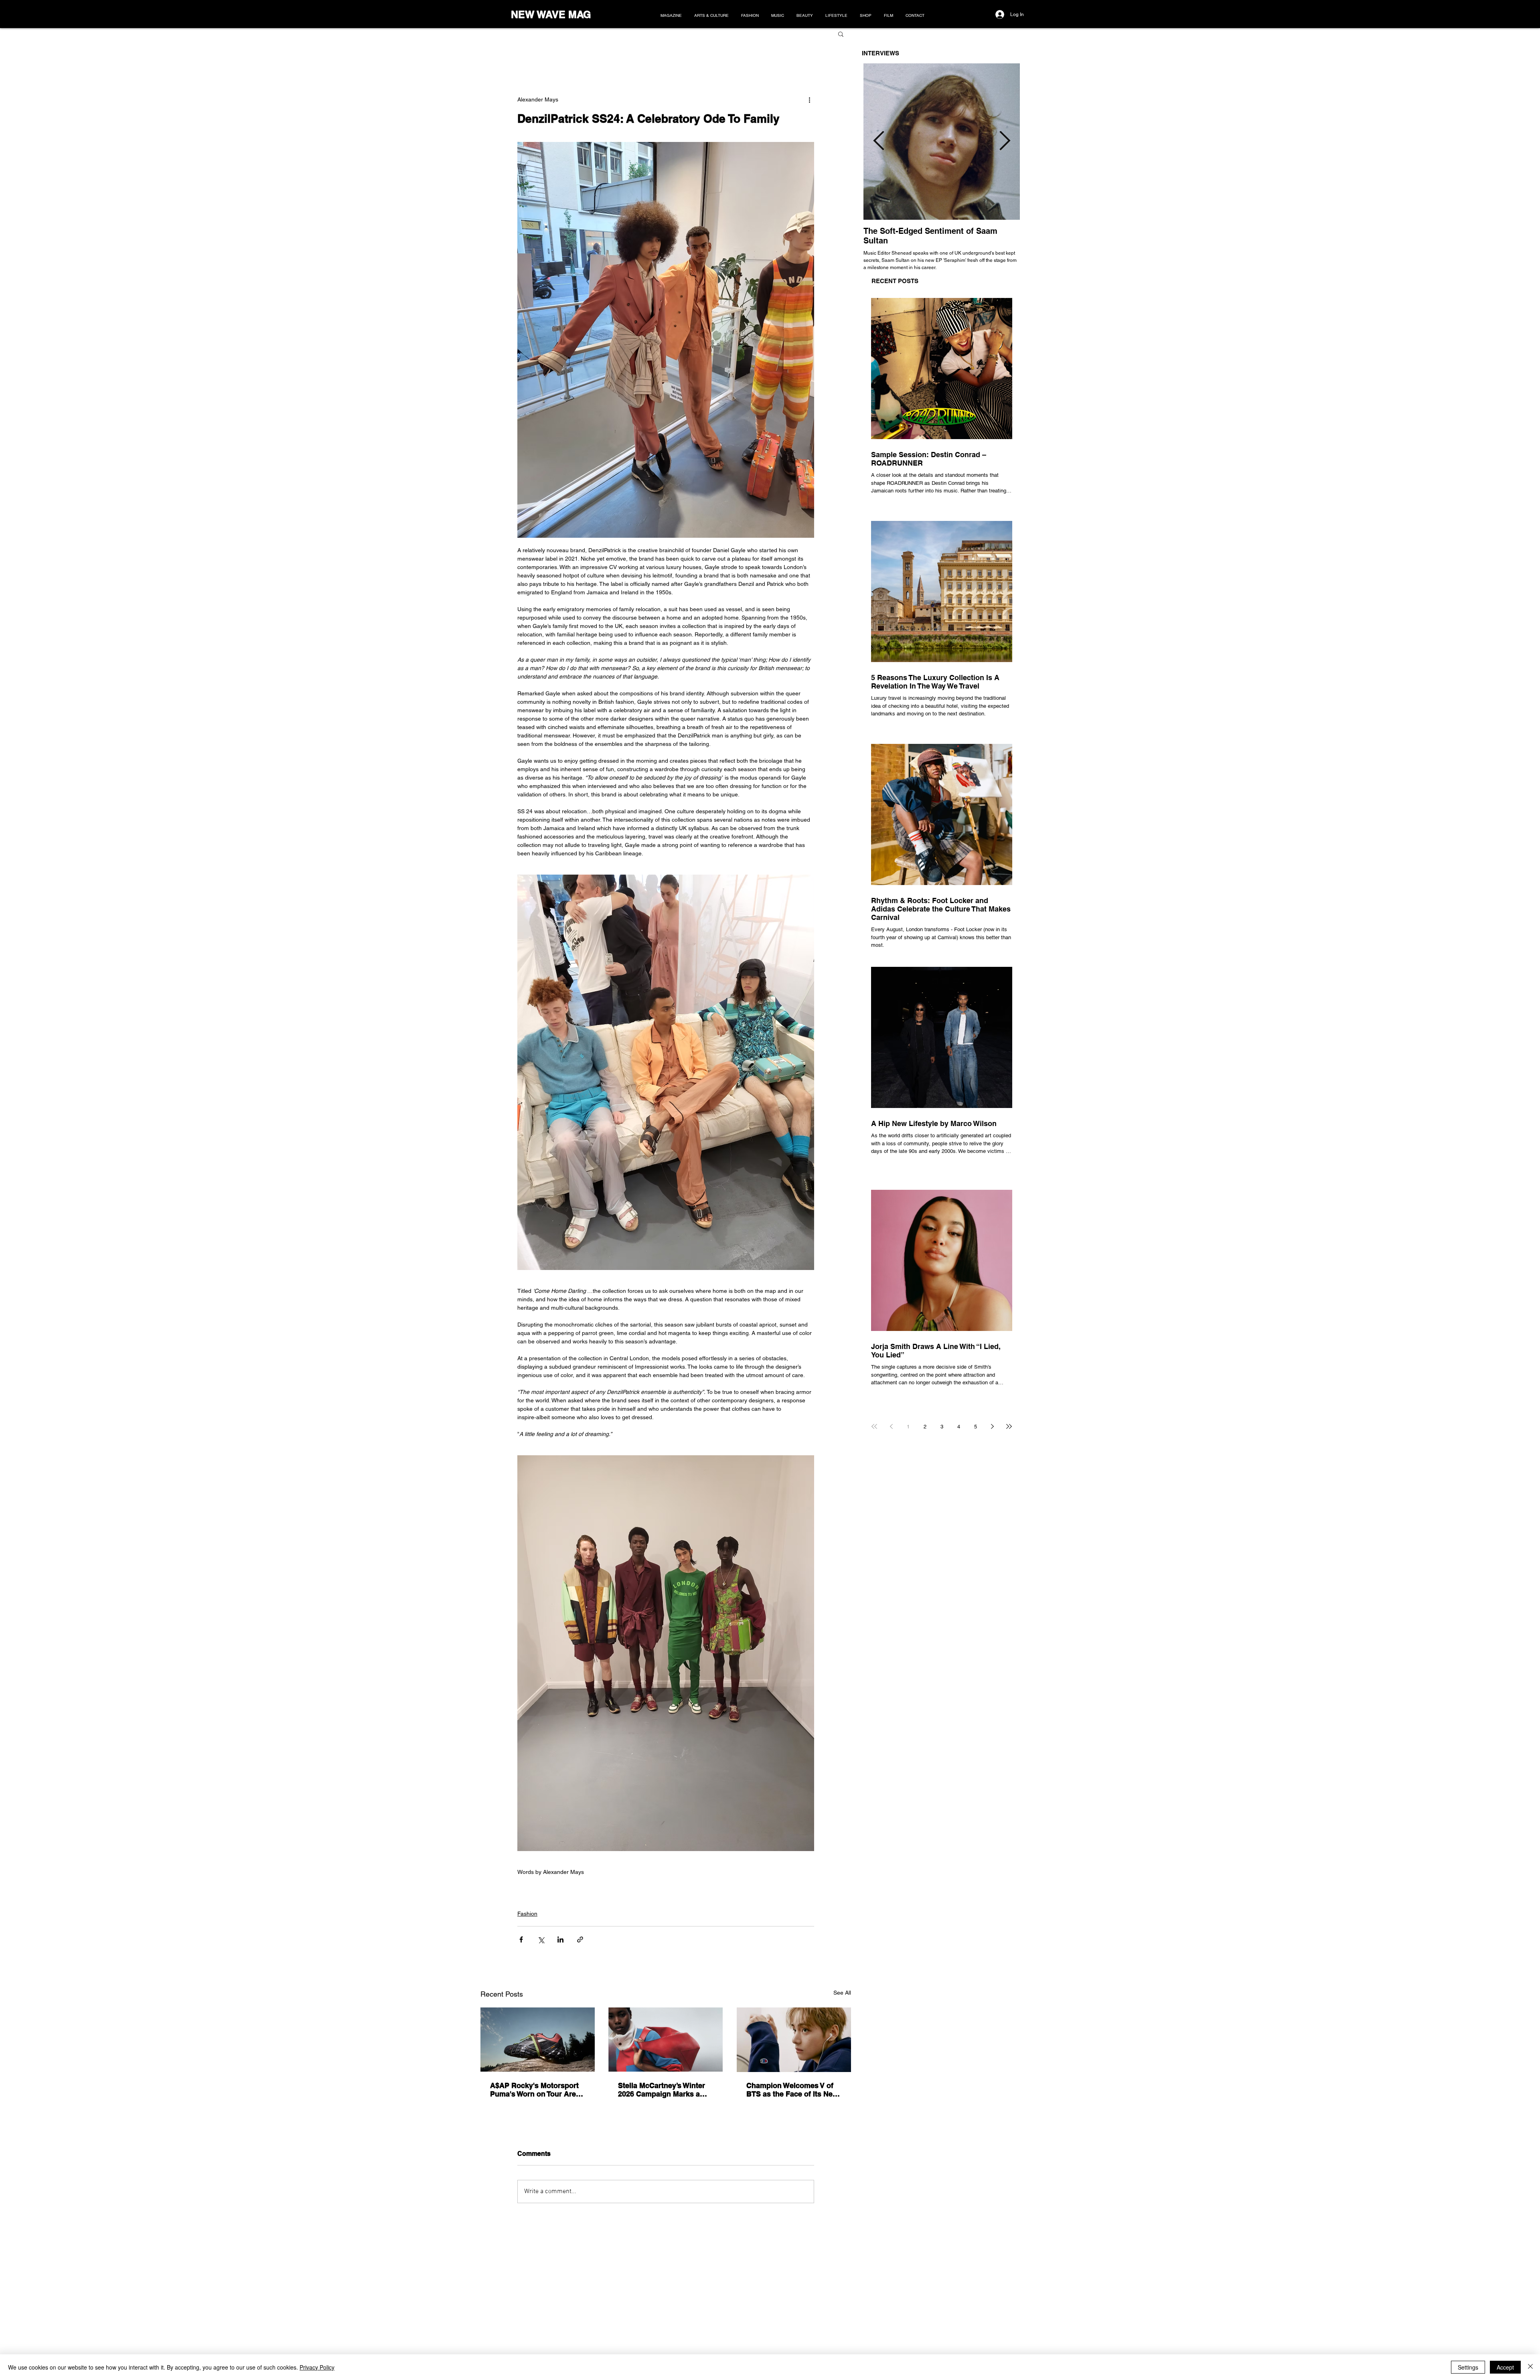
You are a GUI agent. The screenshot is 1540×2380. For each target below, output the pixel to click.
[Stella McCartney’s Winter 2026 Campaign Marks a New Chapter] (666, 2040)
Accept (1505, 2367)
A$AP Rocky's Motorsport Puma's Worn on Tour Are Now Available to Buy (534, 2090)
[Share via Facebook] (521, 1939)
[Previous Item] (879, 142)
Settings (1468, 2367)
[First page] (874, 1426)
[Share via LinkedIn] (560, 1939)
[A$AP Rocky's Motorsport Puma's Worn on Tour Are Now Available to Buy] (538, 2040)
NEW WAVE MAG (551, 14)
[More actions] (809, 99)
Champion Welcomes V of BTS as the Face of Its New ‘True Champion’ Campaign (792, 2090)
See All (842, 1993)
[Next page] (992, 1426)
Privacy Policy (317, 2367)
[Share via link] (580, 1939)
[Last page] (1009, 1426)
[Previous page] (891, 1426)
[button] (841, 34)
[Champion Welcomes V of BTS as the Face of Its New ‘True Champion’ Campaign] (794, 2040)
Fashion (527, 1914)
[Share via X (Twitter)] (541, 1939)
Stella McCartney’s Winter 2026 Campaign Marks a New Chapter (662, 2090)
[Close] (1530, 2367)
